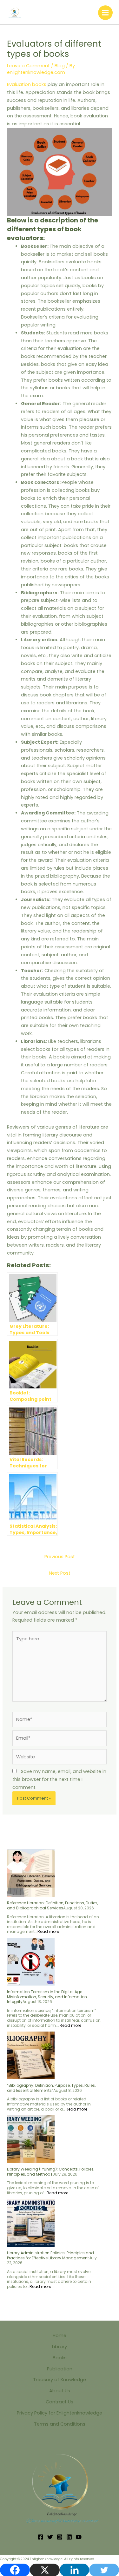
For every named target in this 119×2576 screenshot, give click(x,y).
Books (60, 2358)
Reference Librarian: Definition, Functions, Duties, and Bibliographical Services (53, 1905)
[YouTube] (79, 2537)
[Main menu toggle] (105, 13)
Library (60, 2347)
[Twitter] (50, 2537)
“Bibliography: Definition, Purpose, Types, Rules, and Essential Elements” (51, 2088)
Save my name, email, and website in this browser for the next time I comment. (59, 1779)
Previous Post (60, 1557)
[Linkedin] (69, 2537)
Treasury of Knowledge (60, 2380)
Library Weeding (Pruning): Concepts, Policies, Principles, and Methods (51, 2172)
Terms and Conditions (60, 2424)
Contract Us (60, 2402)
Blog (60, 66)
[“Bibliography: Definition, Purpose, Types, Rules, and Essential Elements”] (31, 2055)
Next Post (60, 1573)
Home (60, 2336)
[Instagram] (60, 2537)
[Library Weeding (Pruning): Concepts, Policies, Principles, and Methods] (31, 2139)
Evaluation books (27, 84)
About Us (60, 2391)
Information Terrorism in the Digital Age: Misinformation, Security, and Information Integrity (47, 1997)
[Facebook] (41, 2537)
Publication (60, 2369)
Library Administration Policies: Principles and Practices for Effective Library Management (50, 2255)
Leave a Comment (28, 66)
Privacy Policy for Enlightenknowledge (60, 2413)
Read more (48, 1931)
